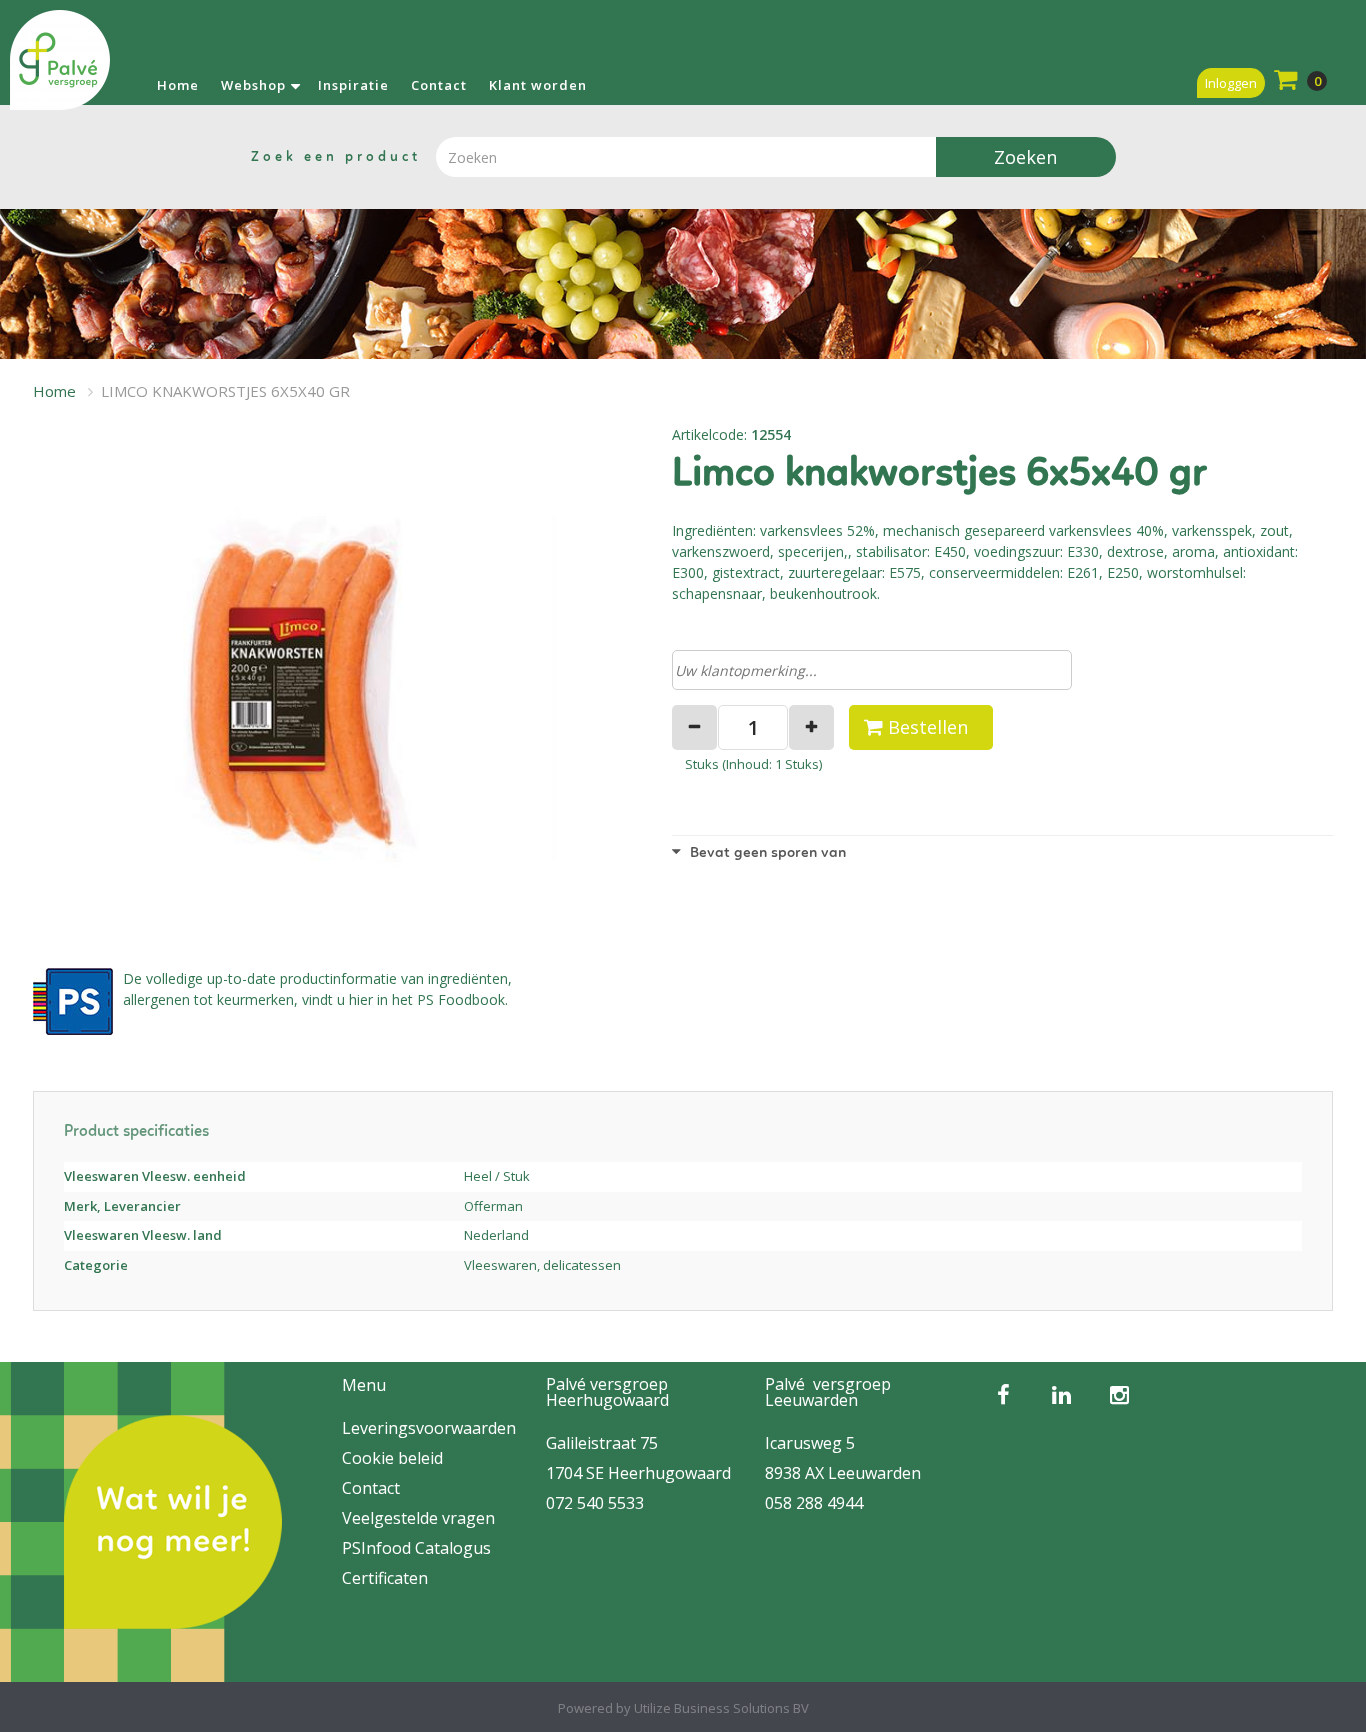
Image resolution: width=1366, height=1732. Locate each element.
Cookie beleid (392, 1458)
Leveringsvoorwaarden (429, 1428)
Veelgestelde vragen (418, 1518)
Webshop (253, 85)
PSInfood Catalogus (416, 1548)
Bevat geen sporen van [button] (766, 853)
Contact (439, 85)
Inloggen (1231, 83)
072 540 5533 (595, 1503)
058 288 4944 (814, 1503)
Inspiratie (353, 85)
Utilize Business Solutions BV (721, 1708)
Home (178, 85)
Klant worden (538, 85)
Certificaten (385, 1578)
